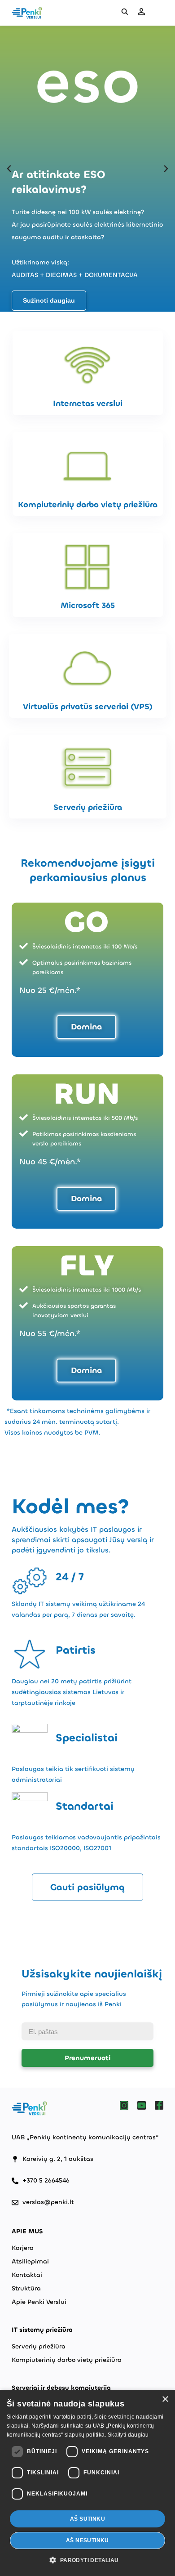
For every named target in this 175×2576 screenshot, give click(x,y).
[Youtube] (142, 2105)
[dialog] (87, 2483)
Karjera (23, 2248)
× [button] (165, 2399)
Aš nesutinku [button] (87, 2540)
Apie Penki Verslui (39, 2302)
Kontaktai (27, 2275)
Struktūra (26, 2288)
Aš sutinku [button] (87, 2519)
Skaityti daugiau (128, 2435)
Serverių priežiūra (39, 2346)
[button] (9, 169)
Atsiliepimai (30, 2261)
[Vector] (124, 2105)
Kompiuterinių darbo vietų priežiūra (67, 2360)
